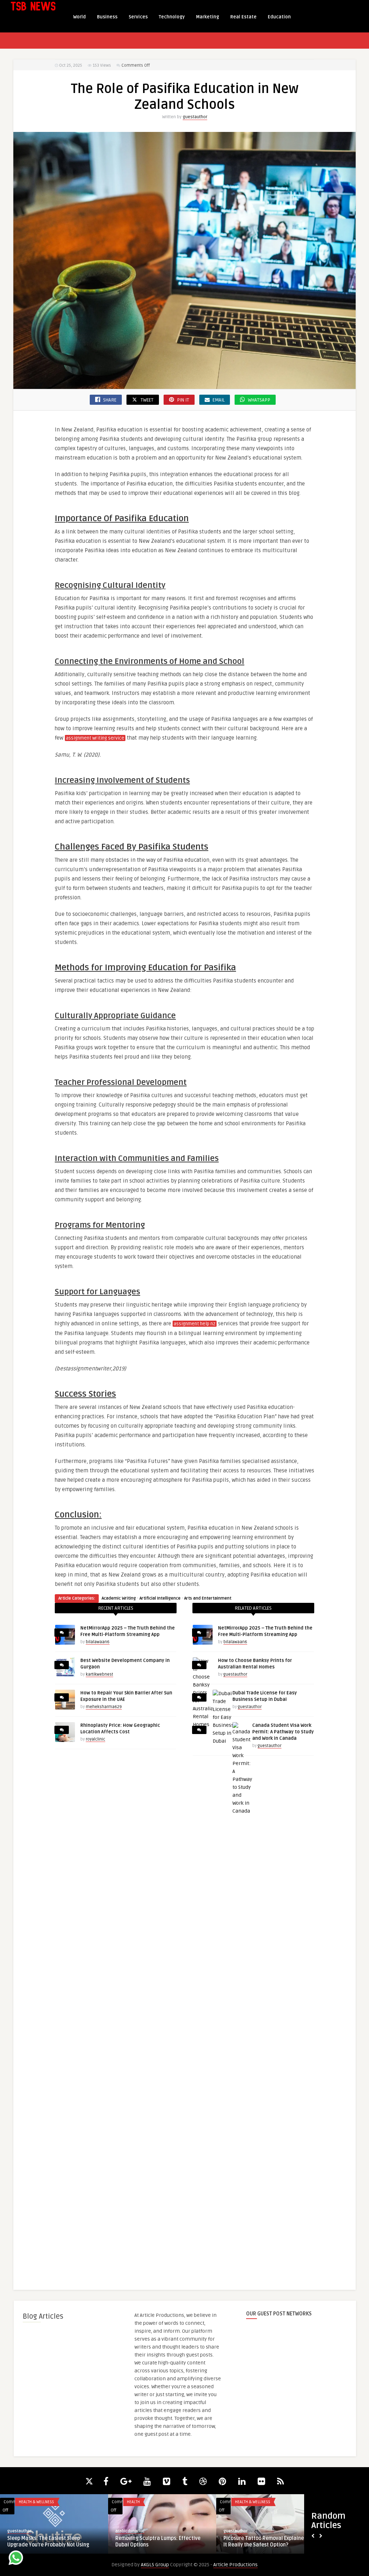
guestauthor (195, 117)
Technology (172, 17)
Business (107, 17)
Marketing (208, 17)
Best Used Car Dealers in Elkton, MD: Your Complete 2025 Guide (50, 2542)
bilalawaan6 (98, 1642)
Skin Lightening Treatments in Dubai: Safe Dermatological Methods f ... (159, 2542)
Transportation (34, 2502)
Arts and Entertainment (208, 1598)
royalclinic (95, 1739)
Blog (240, 2502)
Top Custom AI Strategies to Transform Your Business (269, 2542)
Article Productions (235, 2565)
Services (138, 17)
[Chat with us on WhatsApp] (16, 2559)
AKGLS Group (155, 2565)
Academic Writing (119, 1598)
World (79, 17)
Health (133, 2502)
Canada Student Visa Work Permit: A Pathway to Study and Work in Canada (283, 1732)
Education (279, 17)
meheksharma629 (104, 1707)
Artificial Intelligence (160, 1598)
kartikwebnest (99, 1674)
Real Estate (243, 17)
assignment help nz (195, 1324)
